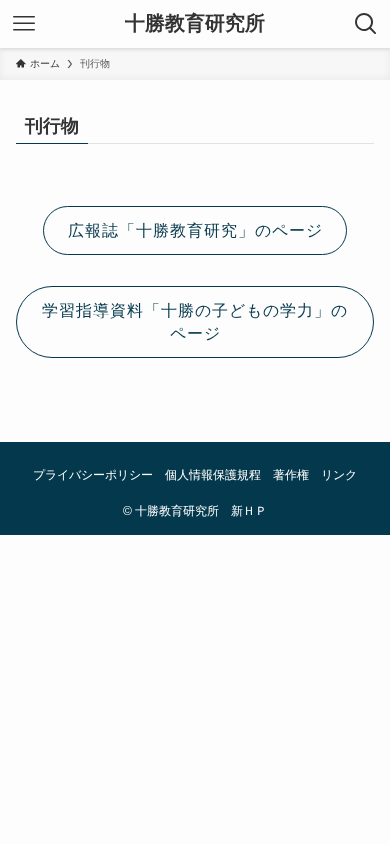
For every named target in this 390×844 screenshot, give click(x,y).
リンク (339, 474)
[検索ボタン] (366, 24)
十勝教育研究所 (195, 24)
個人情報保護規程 (213, 474)
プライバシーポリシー (93, 474)
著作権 (291, 474)
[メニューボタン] (24, 24)
